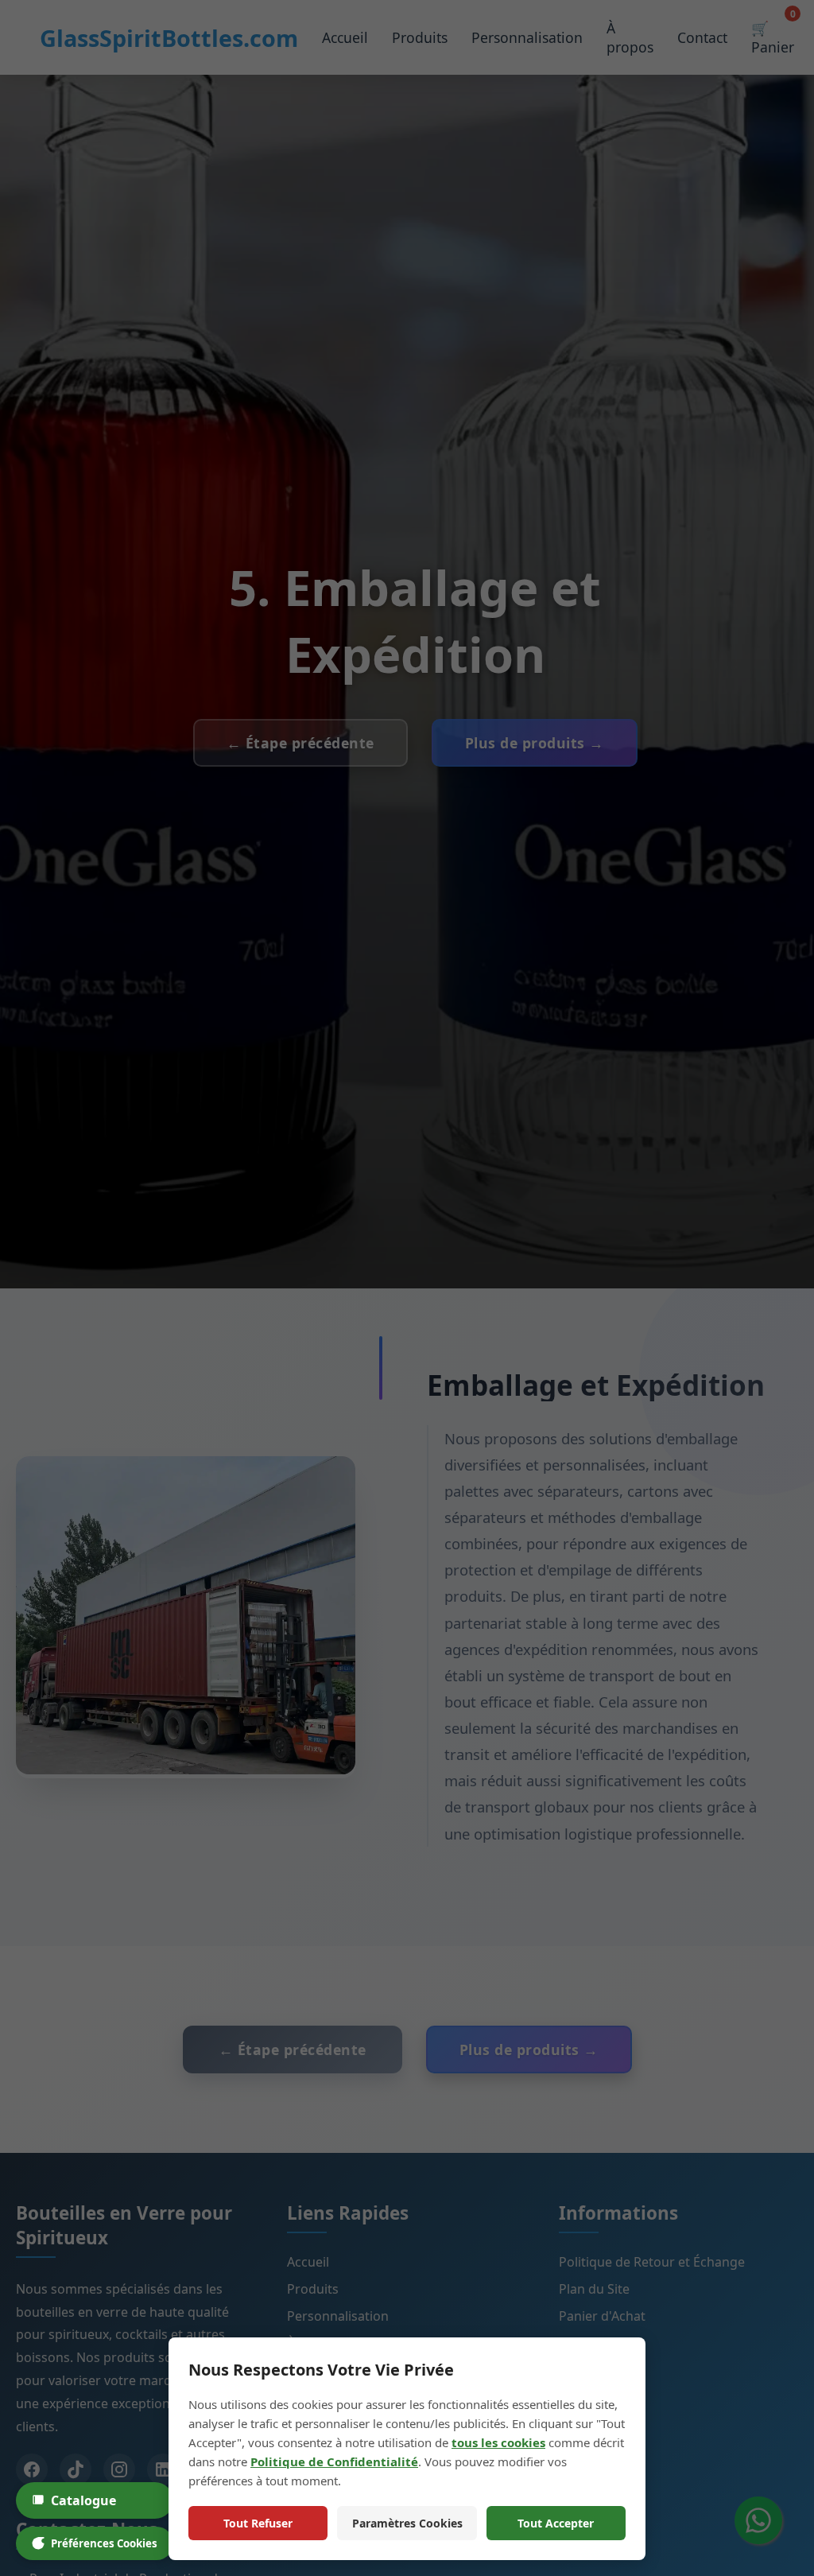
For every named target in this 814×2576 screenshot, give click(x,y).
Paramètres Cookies (407, 2523)
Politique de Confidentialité (334, 2461)
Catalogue (83, 2500)
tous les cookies (498, 2442)
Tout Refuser (258, 2523)
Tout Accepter (556, 2523)
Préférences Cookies (104, 2543)
